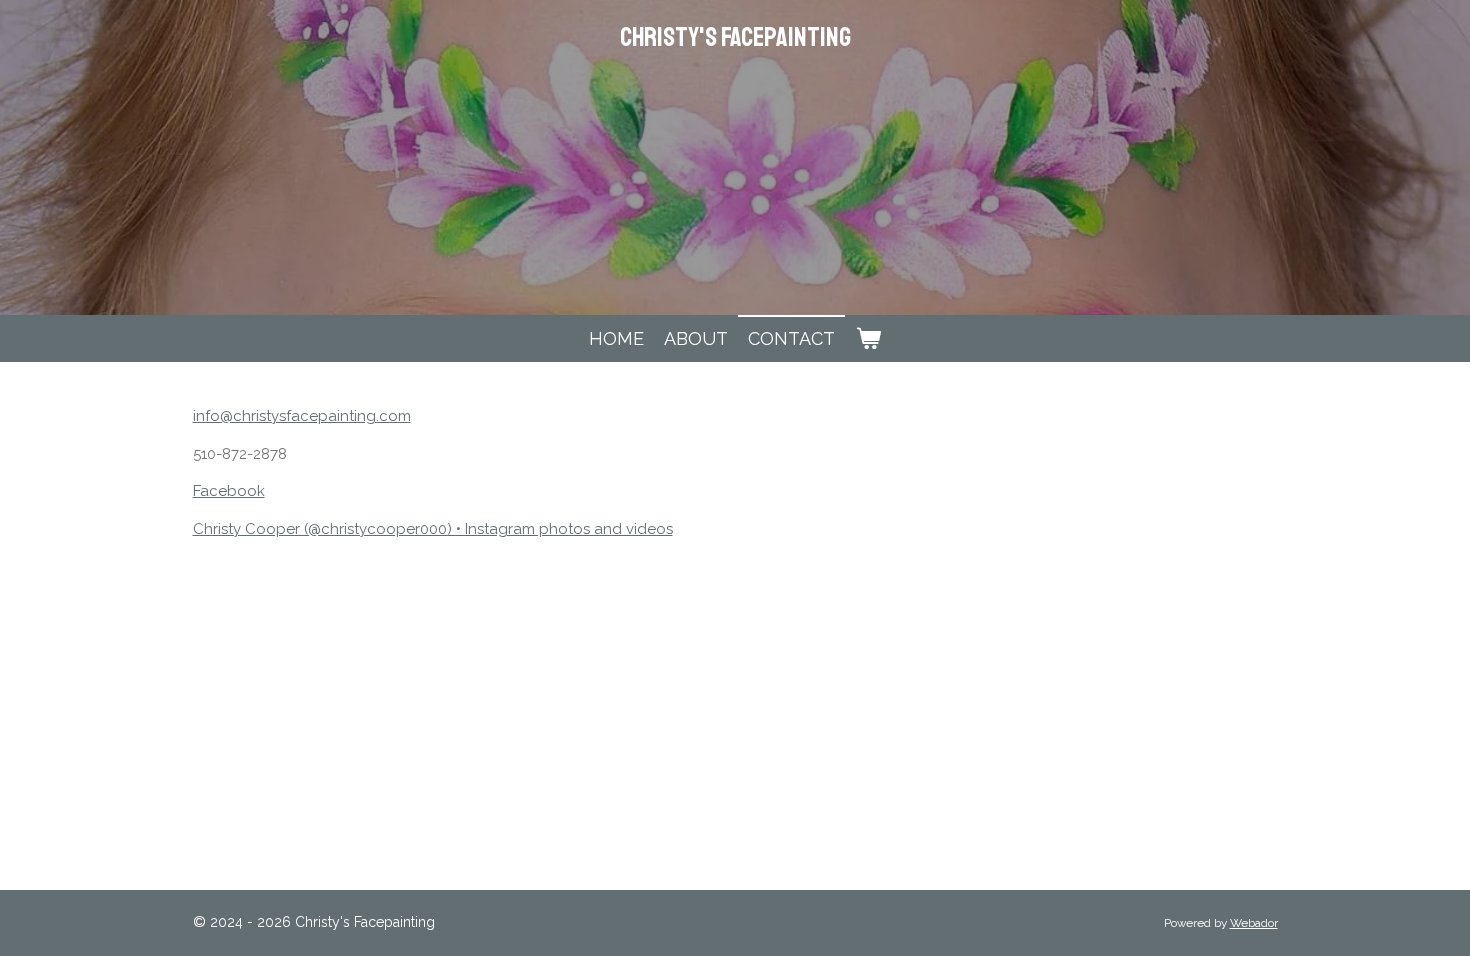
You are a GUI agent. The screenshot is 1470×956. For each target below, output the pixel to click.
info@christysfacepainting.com (302, 416)
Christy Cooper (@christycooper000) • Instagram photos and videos (433, 529)
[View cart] (867, 338)
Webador (1254, 923)
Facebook (229, 491)
